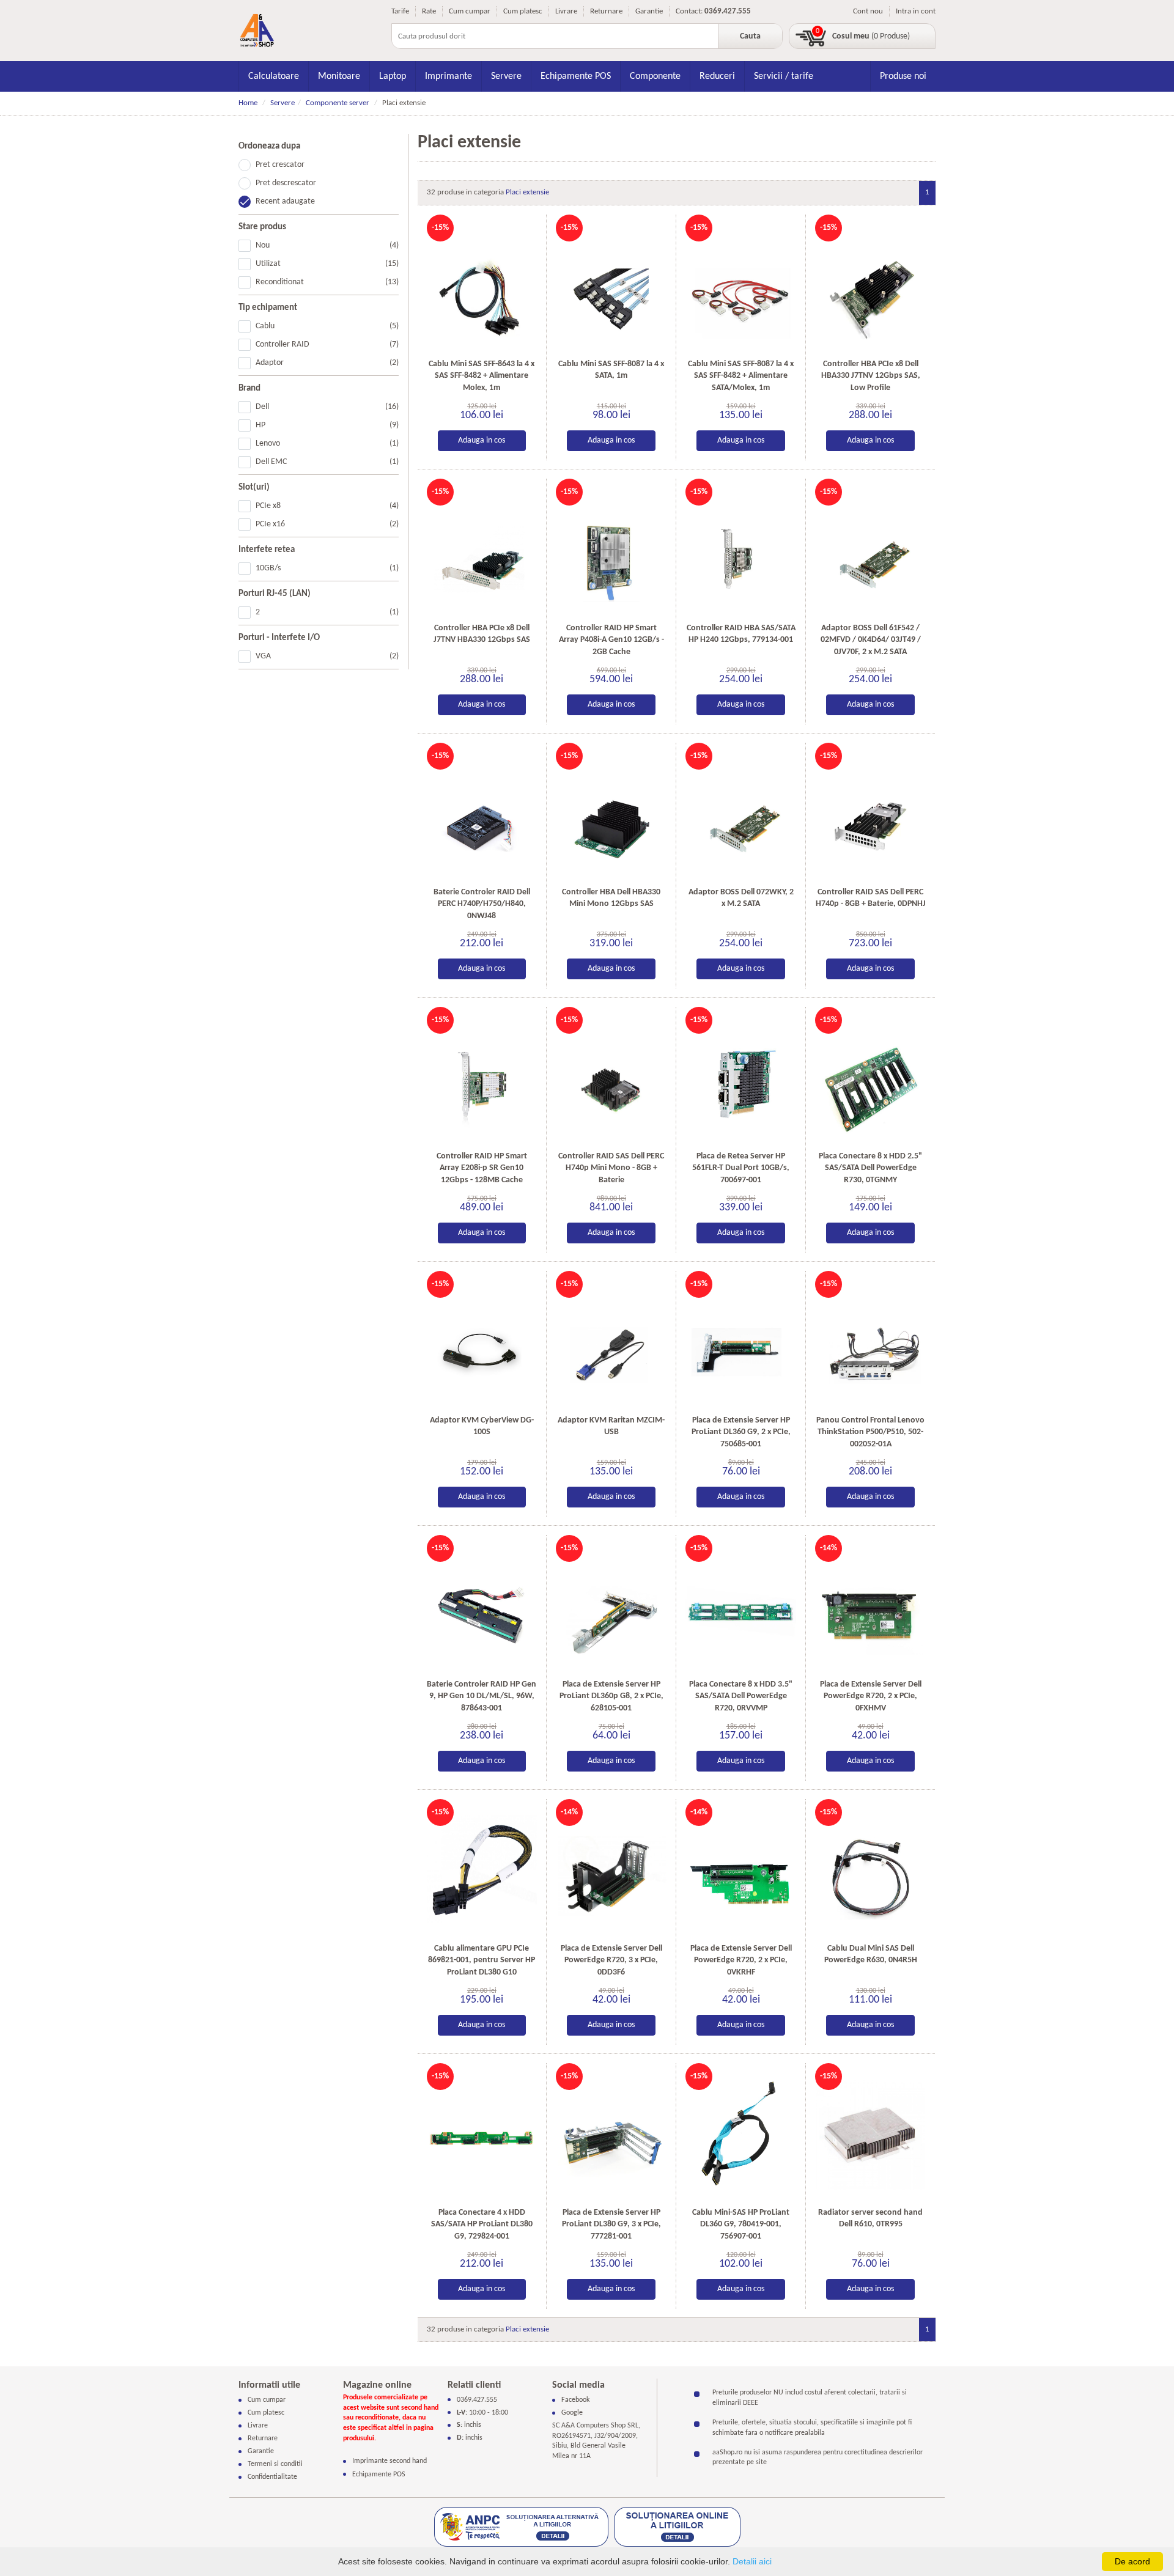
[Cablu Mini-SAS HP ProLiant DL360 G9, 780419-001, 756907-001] (741, 2134)
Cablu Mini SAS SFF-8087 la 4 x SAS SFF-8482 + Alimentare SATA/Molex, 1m (741, 376)
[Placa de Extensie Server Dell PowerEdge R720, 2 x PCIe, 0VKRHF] (741, 1870)
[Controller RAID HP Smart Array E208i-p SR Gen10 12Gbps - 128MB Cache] (482, 1078)
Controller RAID (327, 344)
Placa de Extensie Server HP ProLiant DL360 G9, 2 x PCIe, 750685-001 (741, 1432)
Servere (506, 76)
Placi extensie (527, 192)
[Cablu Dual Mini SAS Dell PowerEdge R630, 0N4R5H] (870, 1870)
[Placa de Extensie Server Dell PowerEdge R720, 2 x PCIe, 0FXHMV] (870, 1606)
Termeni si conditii (275, 2464)
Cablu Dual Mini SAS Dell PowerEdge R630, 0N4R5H (871, 1955)
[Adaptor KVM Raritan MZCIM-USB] (611, 1342)
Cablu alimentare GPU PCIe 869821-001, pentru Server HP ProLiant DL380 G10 (482, 1960)
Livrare (566, 11)
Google (572, 2413)
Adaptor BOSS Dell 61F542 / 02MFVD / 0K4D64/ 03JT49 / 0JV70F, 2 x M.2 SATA (871, 640)
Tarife (400, 11)
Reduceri (717, 76)
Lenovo (327, 443)
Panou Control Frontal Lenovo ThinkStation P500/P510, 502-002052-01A (870, 1432)
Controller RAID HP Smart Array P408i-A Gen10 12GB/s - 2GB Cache (611, 640)
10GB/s (327, 568)
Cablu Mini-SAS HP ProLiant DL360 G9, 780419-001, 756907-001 (741, 2225)
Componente (655, 76)
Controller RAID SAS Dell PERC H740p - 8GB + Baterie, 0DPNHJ (871, 898)
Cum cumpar (470, 11)
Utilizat (327, 264)
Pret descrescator (286, 183)
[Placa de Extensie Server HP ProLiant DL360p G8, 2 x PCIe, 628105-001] (611, 1606)
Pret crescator (280, 165)
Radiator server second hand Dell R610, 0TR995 (870, 2219)
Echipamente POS (576, 76)
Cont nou (868, 11)
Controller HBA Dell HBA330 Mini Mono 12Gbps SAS (611, 898)
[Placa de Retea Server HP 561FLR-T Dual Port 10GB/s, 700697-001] (741, 1078)
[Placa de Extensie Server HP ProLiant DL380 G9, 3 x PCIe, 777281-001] (611, 2134)
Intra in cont (916, 11)
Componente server (338, 103)
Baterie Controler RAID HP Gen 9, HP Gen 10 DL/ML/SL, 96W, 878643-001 (482, 1696)
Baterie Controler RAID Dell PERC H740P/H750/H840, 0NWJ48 (482, 904)
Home (248, 103)
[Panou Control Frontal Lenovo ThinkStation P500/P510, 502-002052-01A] (870, 1342)
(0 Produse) (871, 36)
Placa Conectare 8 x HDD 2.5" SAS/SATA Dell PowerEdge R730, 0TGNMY (870, 1168)
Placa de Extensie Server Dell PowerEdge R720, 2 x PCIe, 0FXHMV (871, 1696)
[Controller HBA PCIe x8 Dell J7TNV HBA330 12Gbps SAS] (482, 550)
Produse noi (903, 76)
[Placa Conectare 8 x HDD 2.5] (870, 1078)
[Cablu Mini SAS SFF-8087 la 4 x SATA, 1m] (611, 286)
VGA (327, 656)
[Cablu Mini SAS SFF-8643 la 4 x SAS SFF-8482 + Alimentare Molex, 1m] (482, 286)
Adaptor (327, 363)
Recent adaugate (285, 201)
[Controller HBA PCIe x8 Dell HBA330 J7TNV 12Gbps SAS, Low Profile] (870, 286)
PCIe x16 (327, 524)
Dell (327, 407)
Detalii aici (752, 2561)
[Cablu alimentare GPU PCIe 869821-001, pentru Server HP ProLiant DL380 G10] (482, 1870)
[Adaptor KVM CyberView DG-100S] (482, 1342)
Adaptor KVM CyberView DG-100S (482, 1426)
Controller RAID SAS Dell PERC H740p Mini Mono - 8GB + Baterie (611, 1168)
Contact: (689, 11)
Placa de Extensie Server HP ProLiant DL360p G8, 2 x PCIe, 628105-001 (611, 1696)
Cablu (327, 326)
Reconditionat (327, 282)
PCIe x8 (327, 506)
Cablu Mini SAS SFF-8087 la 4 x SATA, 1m (611, 370)
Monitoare (339, 76)
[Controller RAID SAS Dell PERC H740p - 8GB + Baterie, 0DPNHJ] (870, 814)
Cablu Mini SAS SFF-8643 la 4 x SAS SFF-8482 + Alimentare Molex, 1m (482, 376)
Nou (327, 245)
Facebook (575, 2400)
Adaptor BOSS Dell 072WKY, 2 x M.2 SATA (741, 898)
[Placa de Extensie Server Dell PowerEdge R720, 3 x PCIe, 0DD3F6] (611, 1870)
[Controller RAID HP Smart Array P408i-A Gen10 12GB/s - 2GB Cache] (611, 550)
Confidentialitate (272, 2477)
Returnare (606, 11)
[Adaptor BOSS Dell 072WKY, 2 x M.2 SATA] (741, 814)
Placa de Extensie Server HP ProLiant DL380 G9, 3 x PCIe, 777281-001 (611, 2225)
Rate (429, 11)
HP (327, 425)
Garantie (649, 11)
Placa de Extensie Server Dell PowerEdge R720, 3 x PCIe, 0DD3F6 (611, 1960)
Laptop (393, 76)
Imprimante (449, 76)
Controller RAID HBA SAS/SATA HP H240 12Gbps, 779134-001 (741, 634)
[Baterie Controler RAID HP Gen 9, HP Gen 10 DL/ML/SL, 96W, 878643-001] (482, 1606)
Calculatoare (274, 76)
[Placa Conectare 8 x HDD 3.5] (741, 1606)
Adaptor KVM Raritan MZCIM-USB (611, 1426)
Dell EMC (327, 462)
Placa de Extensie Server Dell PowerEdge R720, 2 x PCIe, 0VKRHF (741, 1960)
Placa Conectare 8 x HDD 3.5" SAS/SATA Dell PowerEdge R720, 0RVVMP (741, 1696)
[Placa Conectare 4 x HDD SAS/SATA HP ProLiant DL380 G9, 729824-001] (482, 2134)
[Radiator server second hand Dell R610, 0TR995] (870, 2134)
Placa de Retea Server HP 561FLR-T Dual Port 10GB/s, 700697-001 (741, 1168)
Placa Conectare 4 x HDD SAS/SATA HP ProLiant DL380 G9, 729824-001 (482, 2225)
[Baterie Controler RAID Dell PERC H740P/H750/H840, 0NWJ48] (482, 814)
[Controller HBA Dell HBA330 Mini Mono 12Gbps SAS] (611, 814)
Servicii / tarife (784, 76)
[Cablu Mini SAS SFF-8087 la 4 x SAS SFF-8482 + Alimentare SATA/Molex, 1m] (741, 286)
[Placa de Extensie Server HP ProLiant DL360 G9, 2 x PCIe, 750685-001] (741, 1342)
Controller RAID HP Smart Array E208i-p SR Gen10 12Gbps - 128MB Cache (482, 1168)
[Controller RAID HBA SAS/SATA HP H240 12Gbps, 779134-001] (741, 550)
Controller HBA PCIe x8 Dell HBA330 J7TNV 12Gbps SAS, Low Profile (871, 376)
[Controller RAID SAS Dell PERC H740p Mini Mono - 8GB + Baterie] (611, 1078)
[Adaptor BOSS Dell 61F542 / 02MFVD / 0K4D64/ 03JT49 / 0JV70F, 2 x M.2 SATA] (870, 550)
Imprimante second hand (389, 2461)
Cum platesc (523, 11)
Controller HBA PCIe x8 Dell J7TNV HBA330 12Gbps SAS (482, 634)
